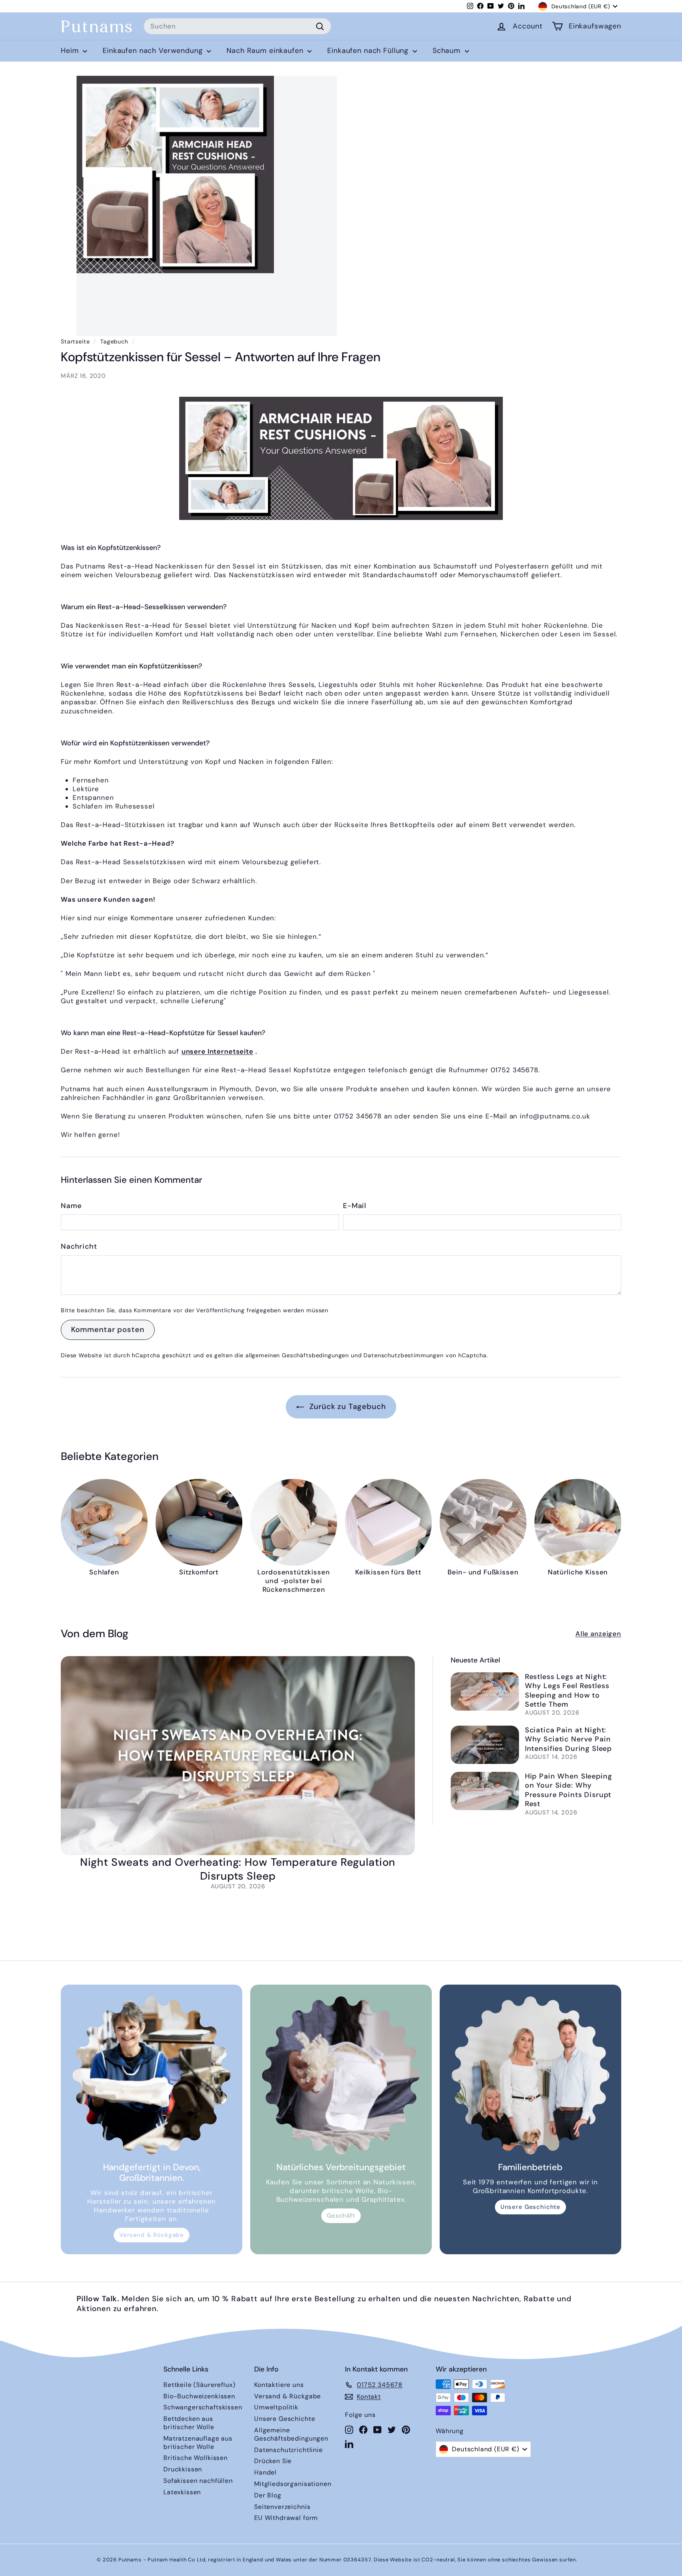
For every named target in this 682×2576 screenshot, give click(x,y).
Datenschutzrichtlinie (289, 2450)
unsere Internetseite (217, 1051)
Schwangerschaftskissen (203, 2407)
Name (71, 1206)
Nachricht (79, 1247)
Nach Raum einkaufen (266, 51)
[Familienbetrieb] (530, 2075)
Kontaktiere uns (279, 2385)
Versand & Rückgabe (152, 2235)
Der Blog (268, 2495)
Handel (265, 2472)
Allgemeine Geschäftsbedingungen (291, 2434)
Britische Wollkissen (196, 2458)
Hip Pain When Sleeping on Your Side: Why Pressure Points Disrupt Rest (569, 1790)
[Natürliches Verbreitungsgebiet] (341, 2075)
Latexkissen (182, 2492)
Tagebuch (114, 341)
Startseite (75, 341)
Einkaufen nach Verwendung (154, 51)
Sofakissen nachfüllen (198, 2481)
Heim (71, 51)
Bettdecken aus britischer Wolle (189, 2423)
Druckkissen (183, 2469)
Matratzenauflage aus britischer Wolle (198, 2443)
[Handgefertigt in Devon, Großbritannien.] (152, 2075)
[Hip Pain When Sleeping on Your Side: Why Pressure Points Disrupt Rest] (485, 1791)
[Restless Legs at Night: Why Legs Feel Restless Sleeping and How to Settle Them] (485, 1691)
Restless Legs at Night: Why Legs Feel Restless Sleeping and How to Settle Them (567, 1690)
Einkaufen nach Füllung (369, 51)
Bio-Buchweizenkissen (199, 2396)
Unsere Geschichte (530, 2207)
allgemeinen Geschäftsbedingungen (297, 1355)
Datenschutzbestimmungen (404, 1355)
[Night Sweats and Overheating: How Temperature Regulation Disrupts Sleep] (238, 1756)
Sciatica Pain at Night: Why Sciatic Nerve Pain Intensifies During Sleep (568, 1739)
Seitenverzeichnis (282, 2507)
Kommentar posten (108, 1329)
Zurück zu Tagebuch (346, 1406)
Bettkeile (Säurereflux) (200, 2385)
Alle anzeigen (598, 1634)
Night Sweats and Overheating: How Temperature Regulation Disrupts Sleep (238, 1869)
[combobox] (237, 26)
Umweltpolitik (276, 2407)
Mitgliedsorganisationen (293, 2484)
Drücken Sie (273, 2461)
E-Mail (355, 1206)
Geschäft (341, 2216)
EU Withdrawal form (286, 2518)
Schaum (448, 51)
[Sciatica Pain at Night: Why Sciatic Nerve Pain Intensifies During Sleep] (485, 1745)
